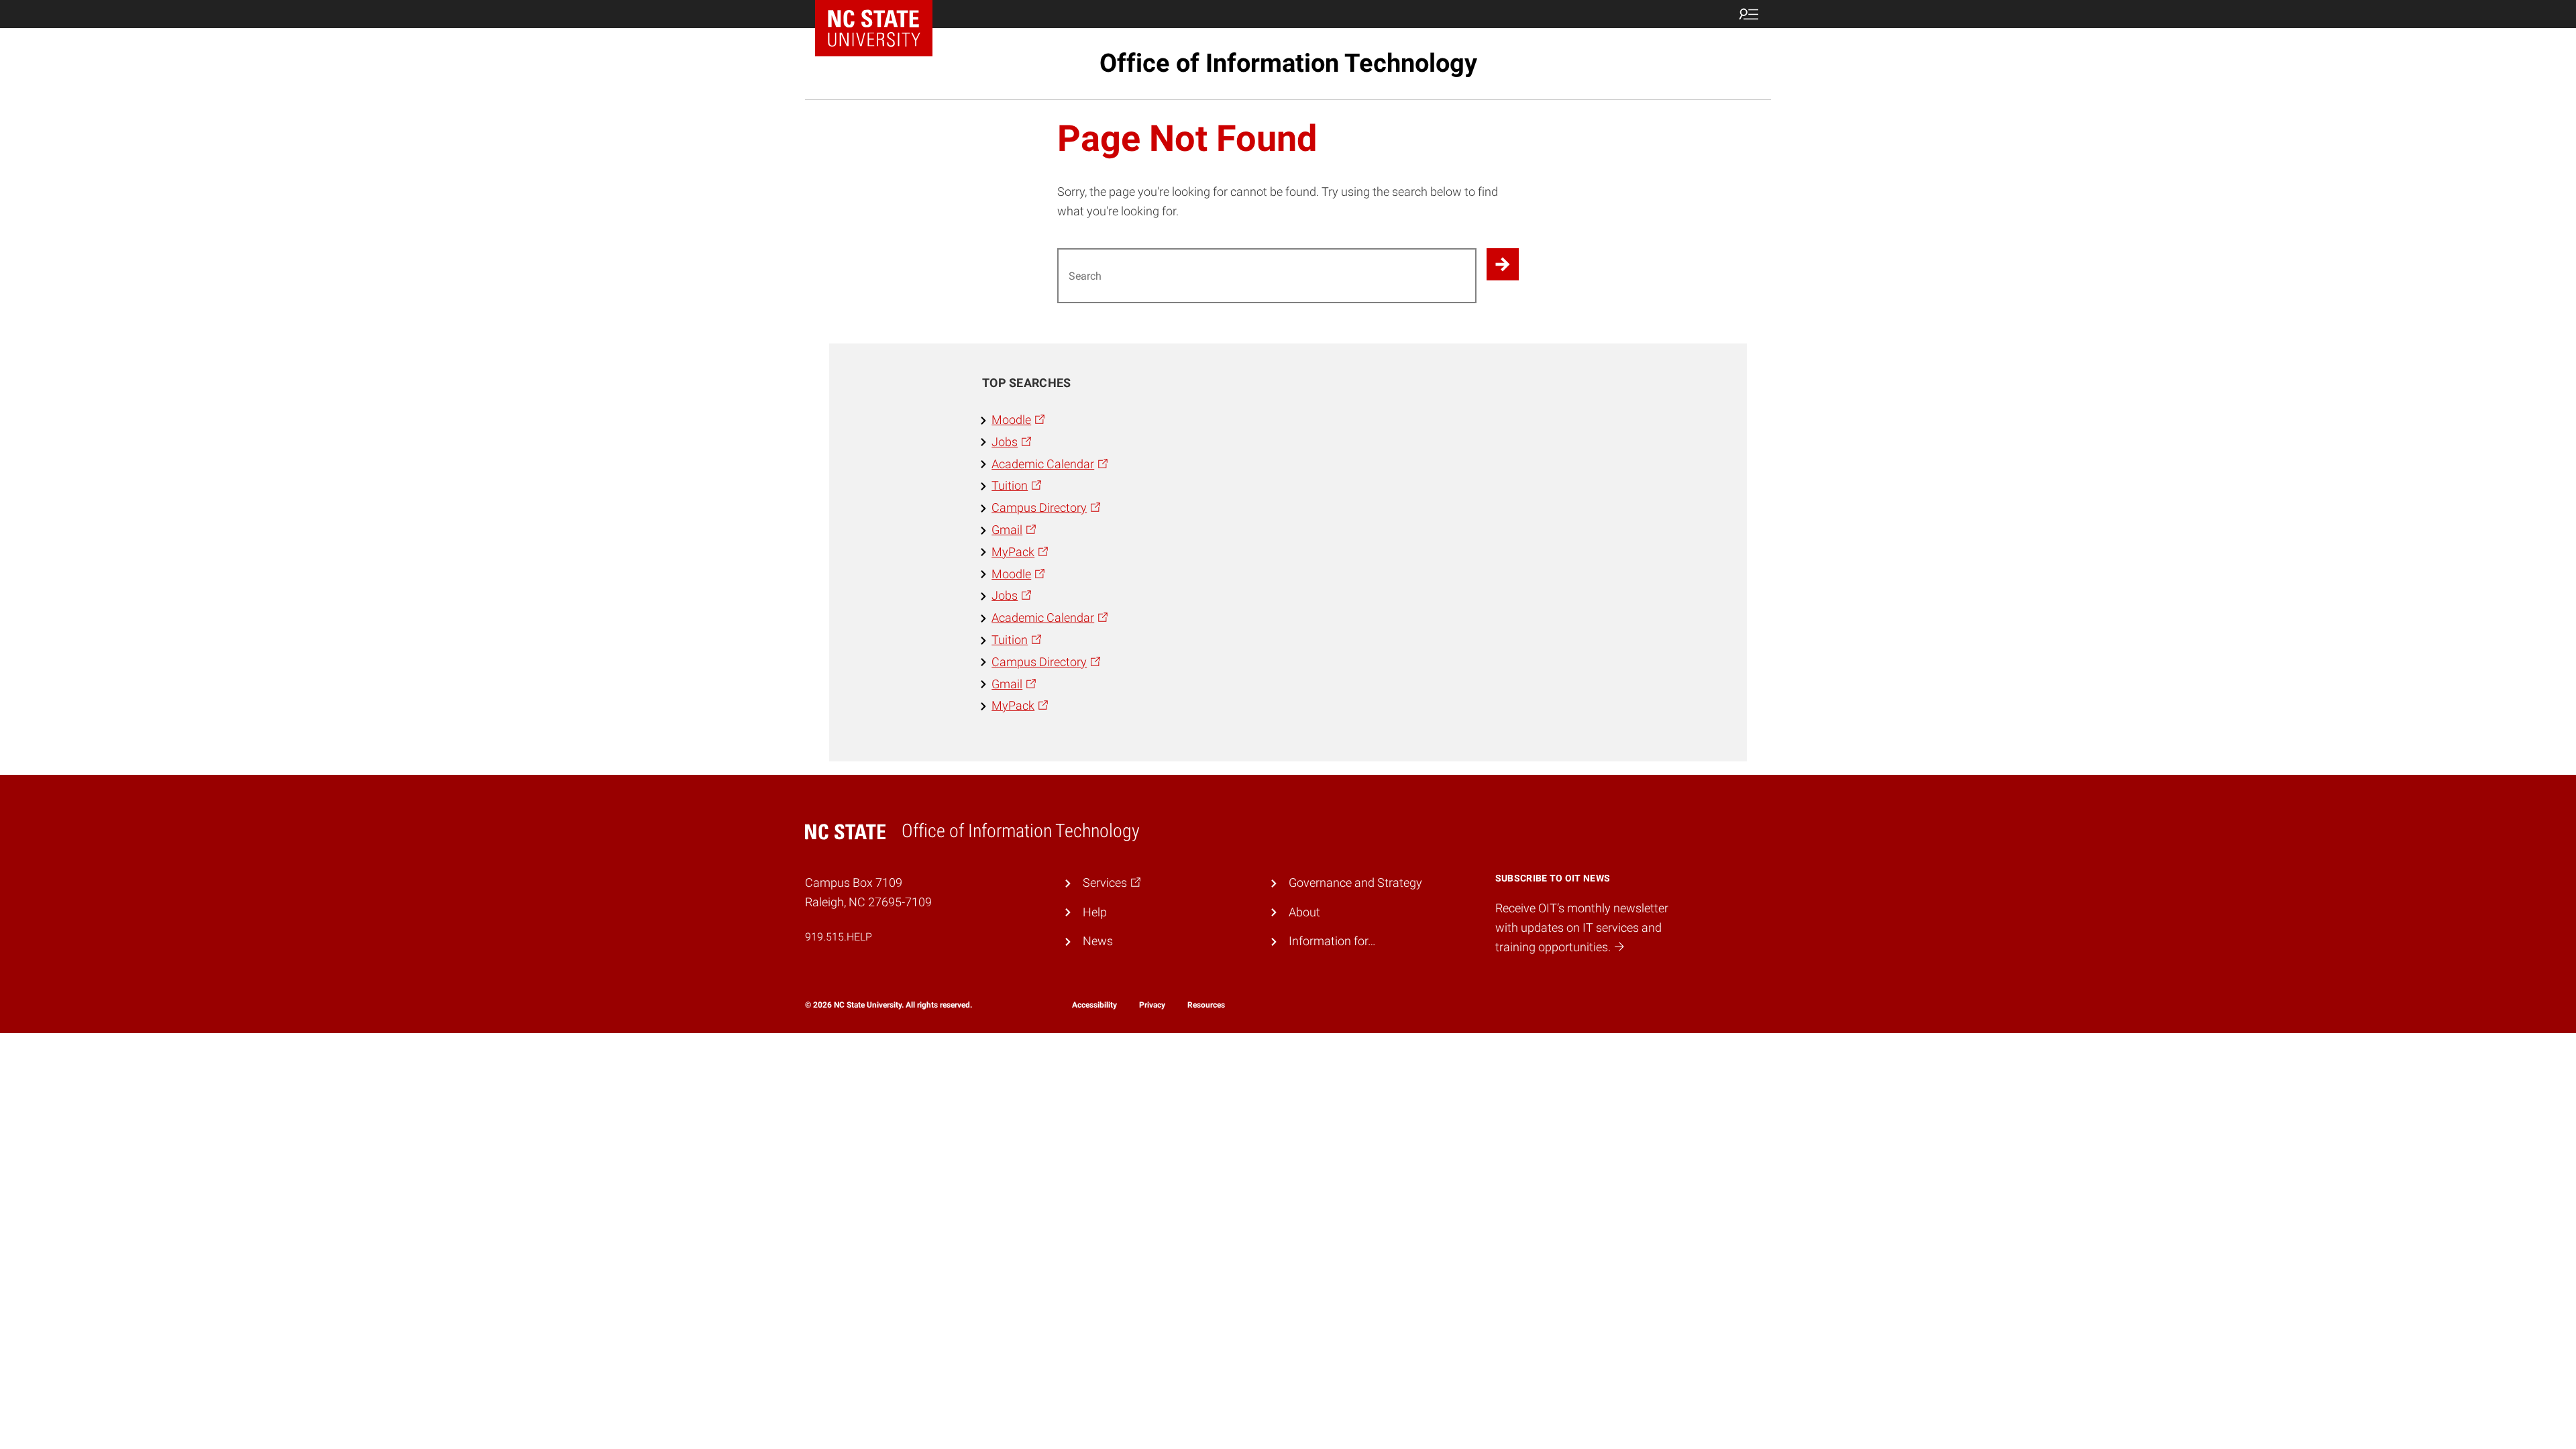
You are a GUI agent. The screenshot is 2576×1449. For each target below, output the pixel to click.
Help (1095, 912)
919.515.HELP (839, 937)
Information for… (1332, 941)
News (1098, 941)
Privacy (1152, 1005)
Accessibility (1094, 1005)
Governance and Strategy (1355, 882)
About (1304, 912)
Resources (1206, 1005)
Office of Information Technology (1288, 63)
